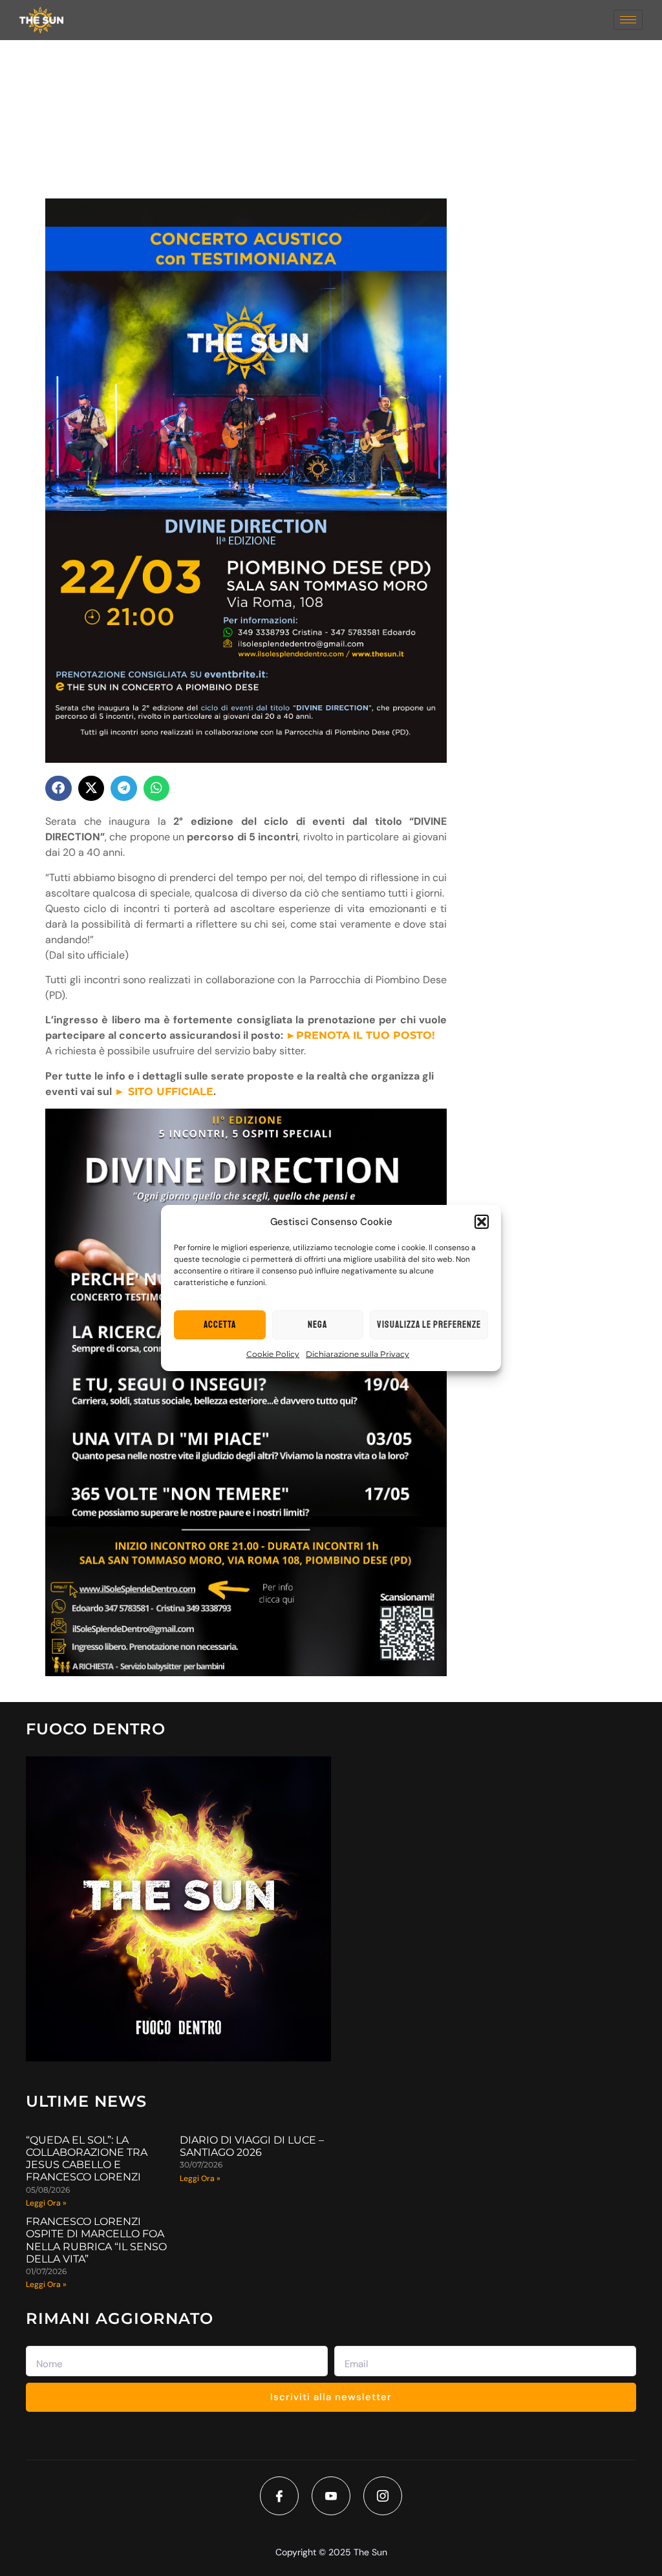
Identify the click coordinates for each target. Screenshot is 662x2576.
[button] (482, 1222)
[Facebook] (279, 2496)
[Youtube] (331, 2496)
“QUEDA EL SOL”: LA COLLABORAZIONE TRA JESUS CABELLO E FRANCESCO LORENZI (87, 2159)
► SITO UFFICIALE (164, 1091)
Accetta (220, 1325)
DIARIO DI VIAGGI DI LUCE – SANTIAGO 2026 (252, 2146)
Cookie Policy (273, 1354)
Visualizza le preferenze (429, 1325)
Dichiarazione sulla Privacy (358, 1354)
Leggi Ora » (46, 2203)
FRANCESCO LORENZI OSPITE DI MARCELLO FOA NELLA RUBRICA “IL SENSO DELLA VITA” (96, 2240)
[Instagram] (383, 2496)
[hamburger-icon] (628, 20)
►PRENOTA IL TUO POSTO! (360, 1035)
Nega (317, 1325)
